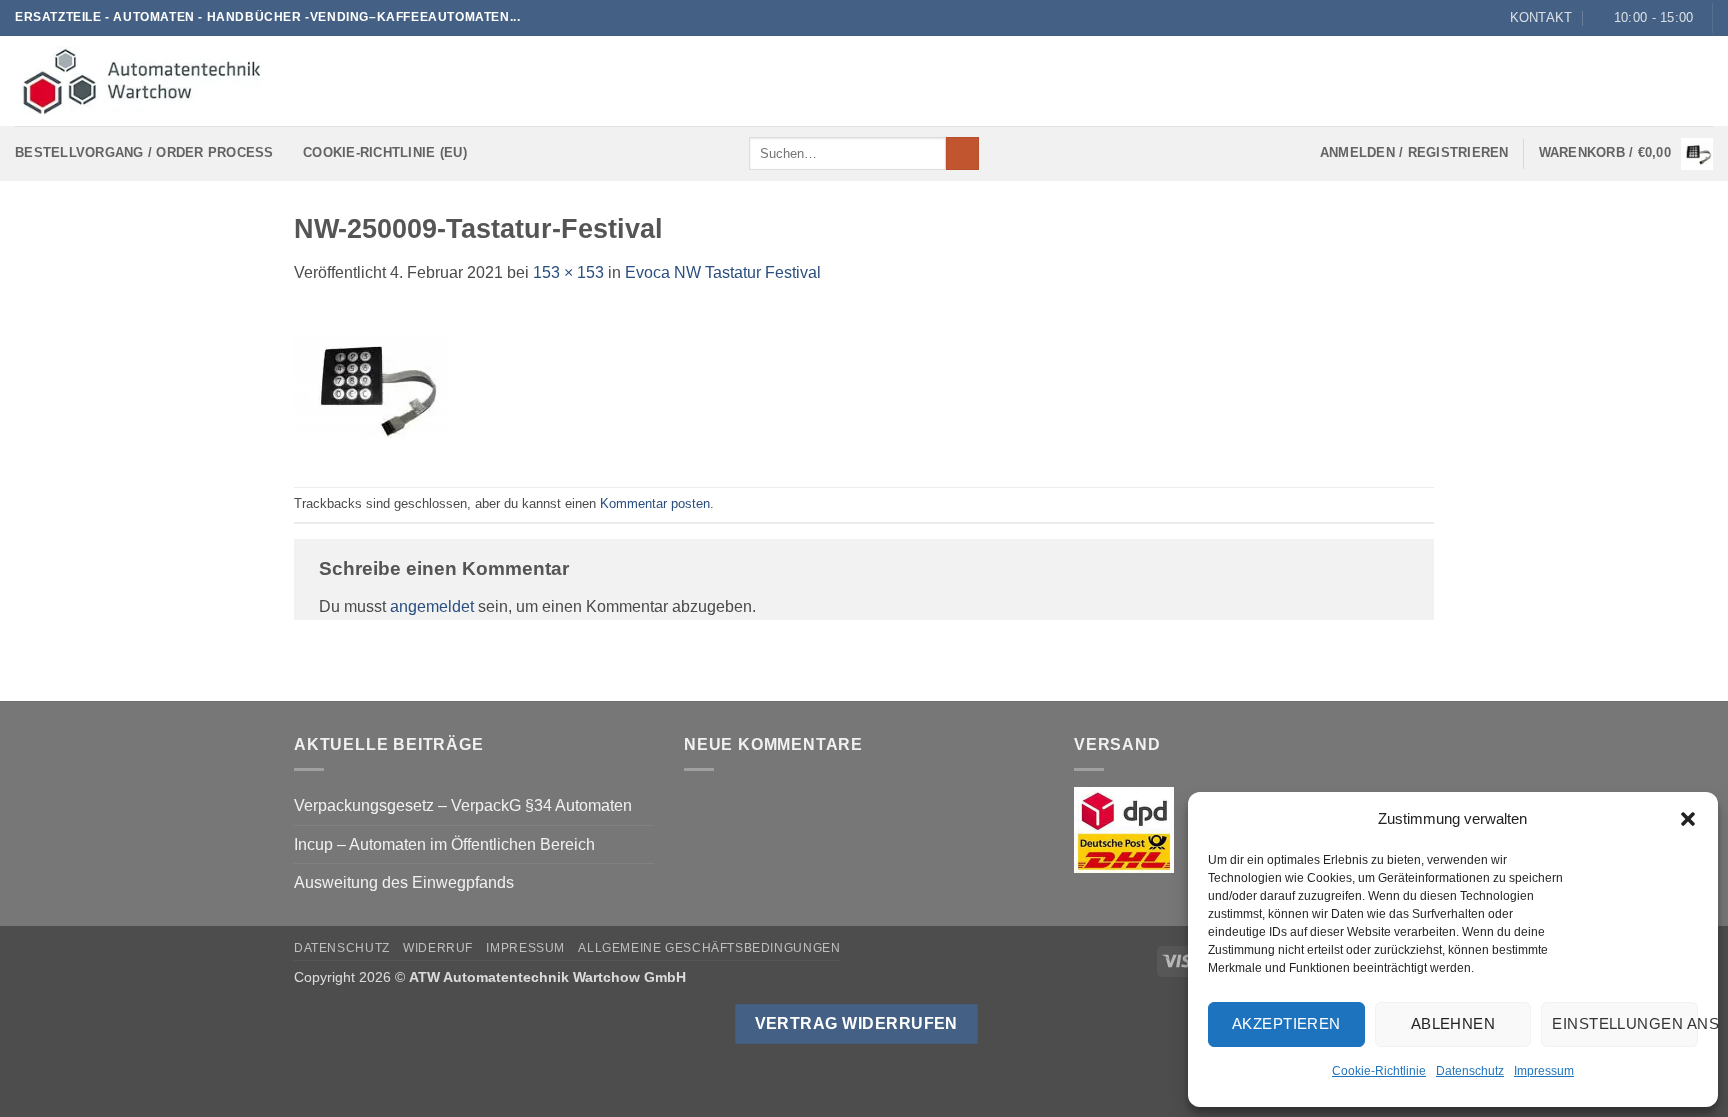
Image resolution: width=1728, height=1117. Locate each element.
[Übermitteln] (962, 154)
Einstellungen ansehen (1625, 1023)
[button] (1688, 819)
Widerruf (438, 948)
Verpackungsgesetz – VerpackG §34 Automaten (463, 805)
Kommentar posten (655, 503)
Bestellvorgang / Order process (144, 152)
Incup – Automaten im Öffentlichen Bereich (444, 844)
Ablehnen (1453, 1023)
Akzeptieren (1286, 1023)
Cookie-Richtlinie (1379, 1071)
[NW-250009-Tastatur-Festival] (370, 384)
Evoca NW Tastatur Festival (723, 272)
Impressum (1544, 1071)
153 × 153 (568, 272)
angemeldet (432, 606)
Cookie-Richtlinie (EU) (385, 152)
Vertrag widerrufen (856, 1023)
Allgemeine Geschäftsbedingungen (709, 948)
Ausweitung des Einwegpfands (404, 882)
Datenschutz (1470, 1071)
